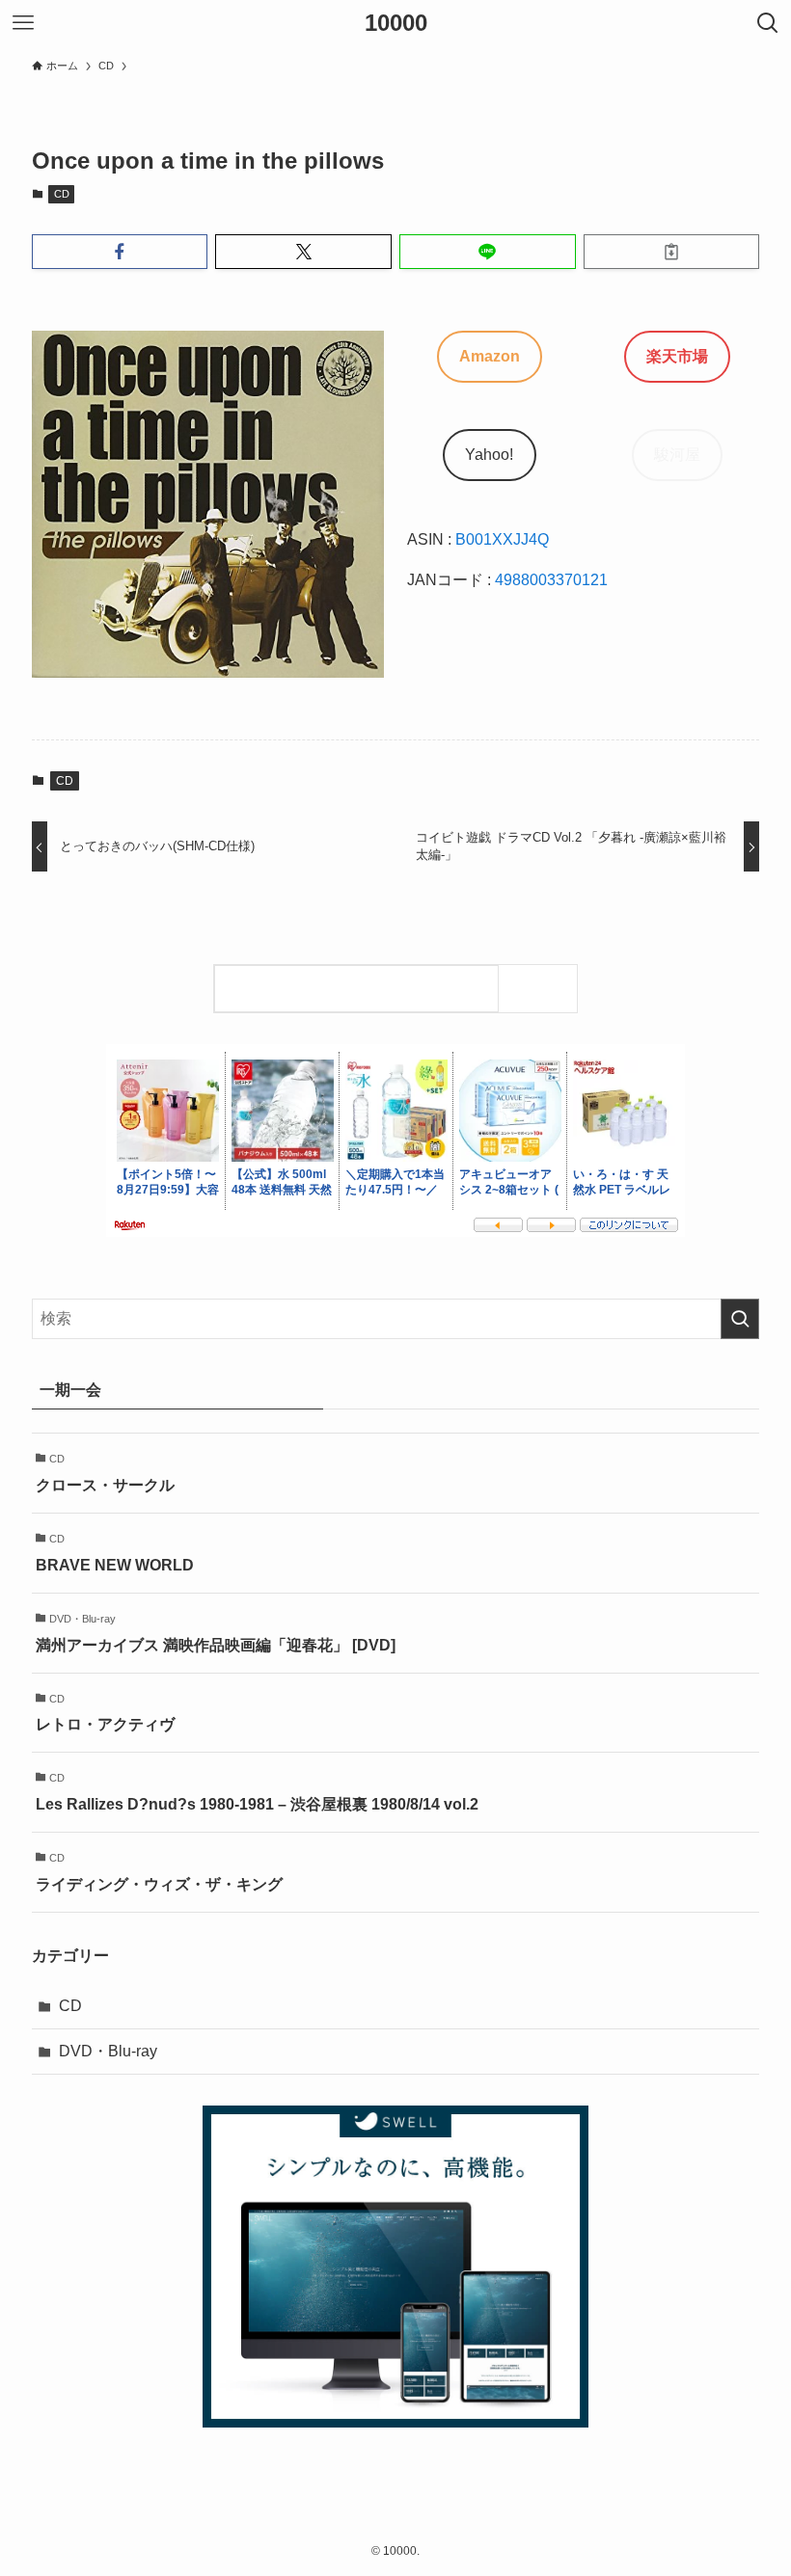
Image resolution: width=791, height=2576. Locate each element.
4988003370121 (551, 580)
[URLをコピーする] (672, 252)
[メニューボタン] (23, 23)
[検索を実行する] (740, 1319)
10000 (396, 23)
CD (62, 194)
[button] (120, 252)
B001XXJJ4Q (502, 539)
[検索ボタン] (768, 23)
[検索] (543, 989)
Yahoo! (489, 455)
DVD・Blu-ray (108, 2051)
